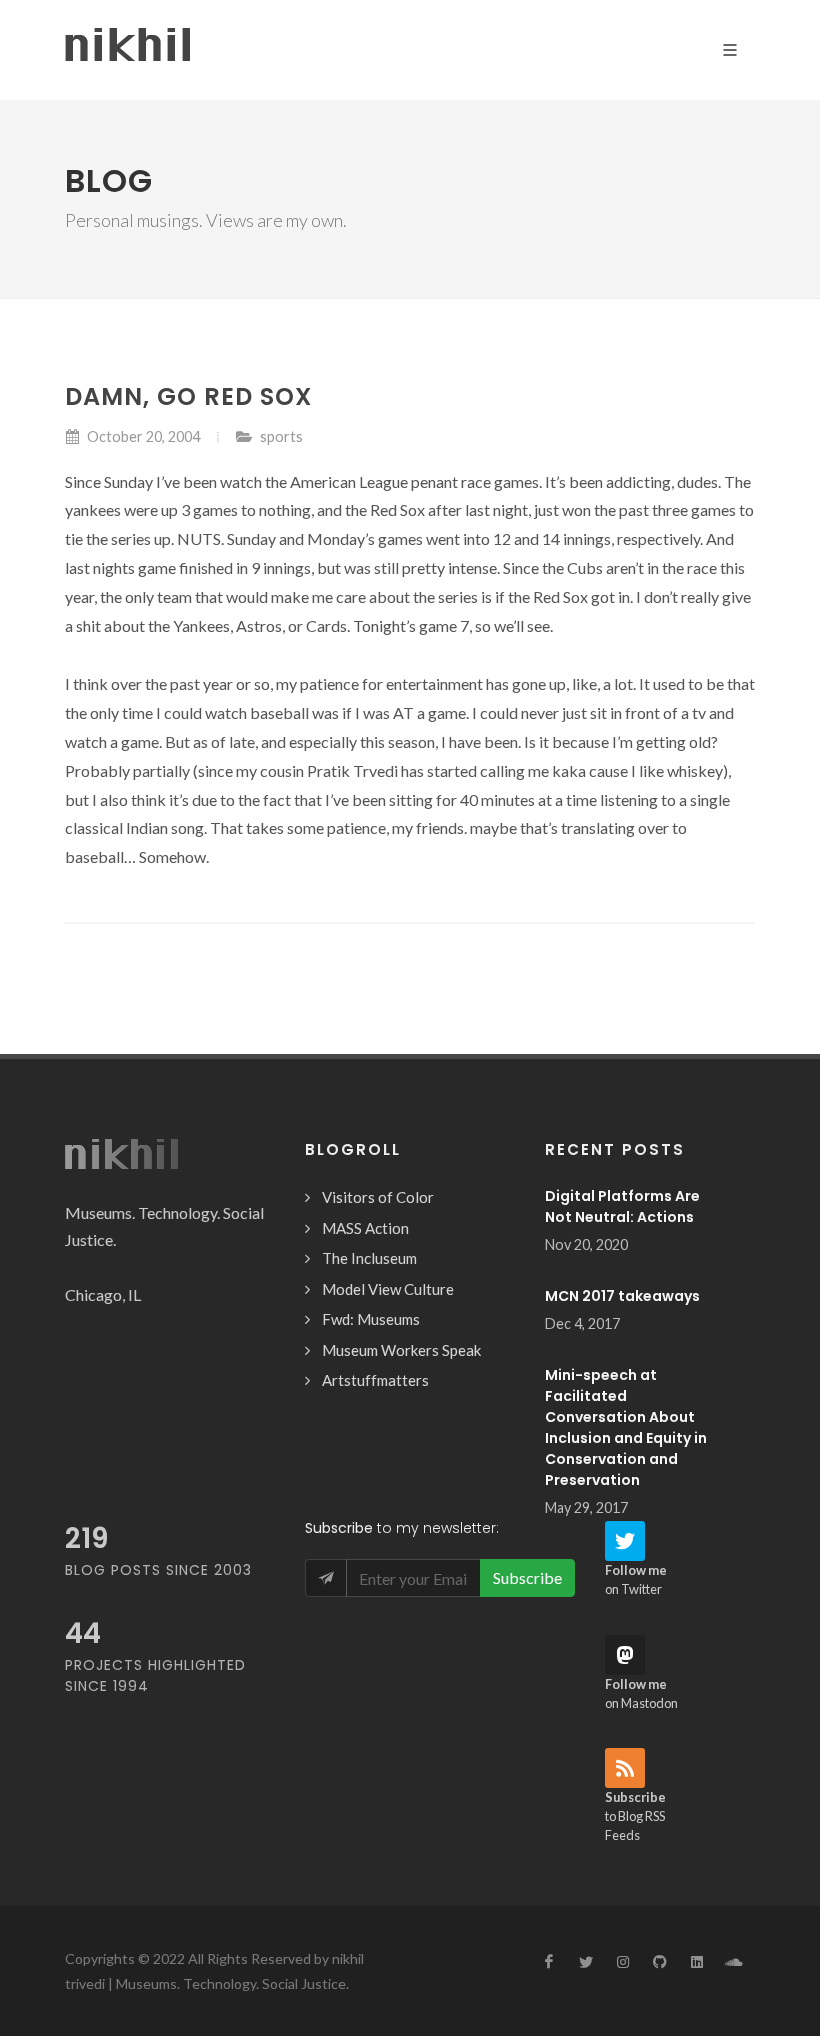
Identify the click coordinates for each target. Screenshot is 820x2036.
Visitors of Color (378, 1197)
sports (281, 436)
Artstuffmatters (375, 1380)
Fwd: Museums (371, 1319)
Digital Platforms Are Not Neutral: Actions (622, 1206)
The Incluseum (369, 1258)
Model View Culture (388, 1289)
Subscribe (527, 1577)
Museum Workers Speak (401, 1350)
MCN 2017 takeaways (622, 1296)
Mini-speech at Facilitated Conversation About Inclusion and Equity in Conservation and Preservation (626, 1427)
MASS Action (365, 1228)
